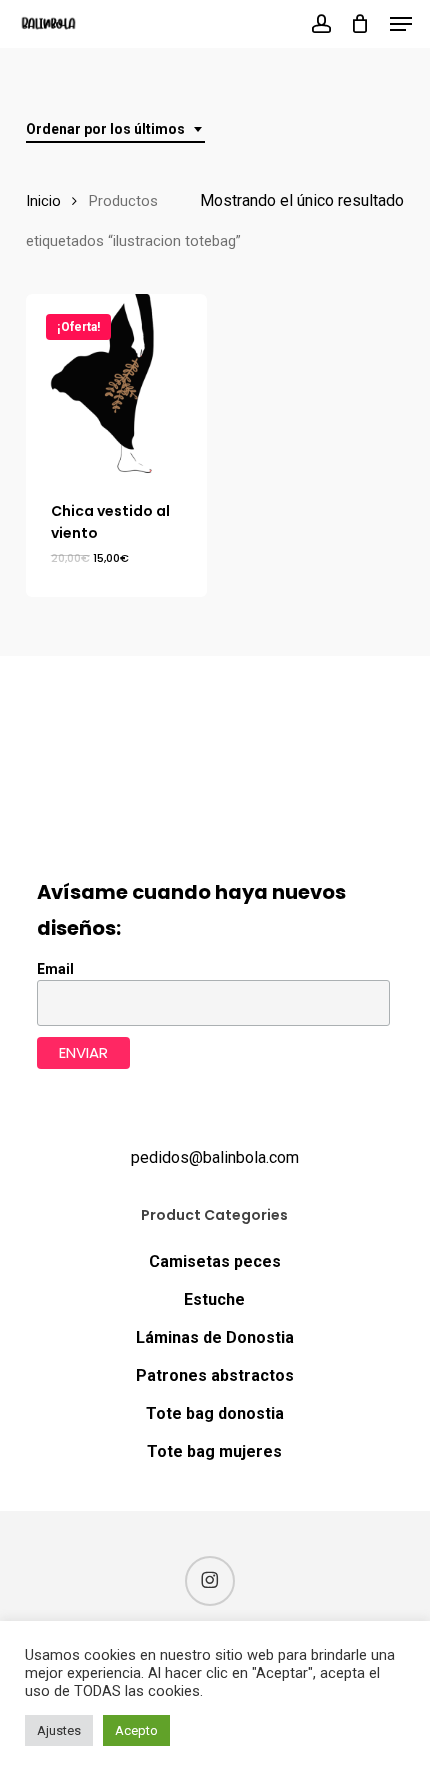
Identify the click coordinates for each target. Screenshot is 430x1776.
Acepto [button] (136, 1730)
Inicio (43, 201)
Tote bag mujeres (214, 1451)
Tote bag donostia (215, 1413)
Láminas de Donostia (215, 1337)
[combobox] (115, 129)
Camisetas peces (215, 1261)
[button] (401, 24)
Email (55, 969)
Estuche (214, 1299)
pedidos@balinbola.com (215, 1157)
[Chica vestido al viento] (116, 384)
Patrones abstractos (215, 1375)
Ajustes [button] (59, 1730)
